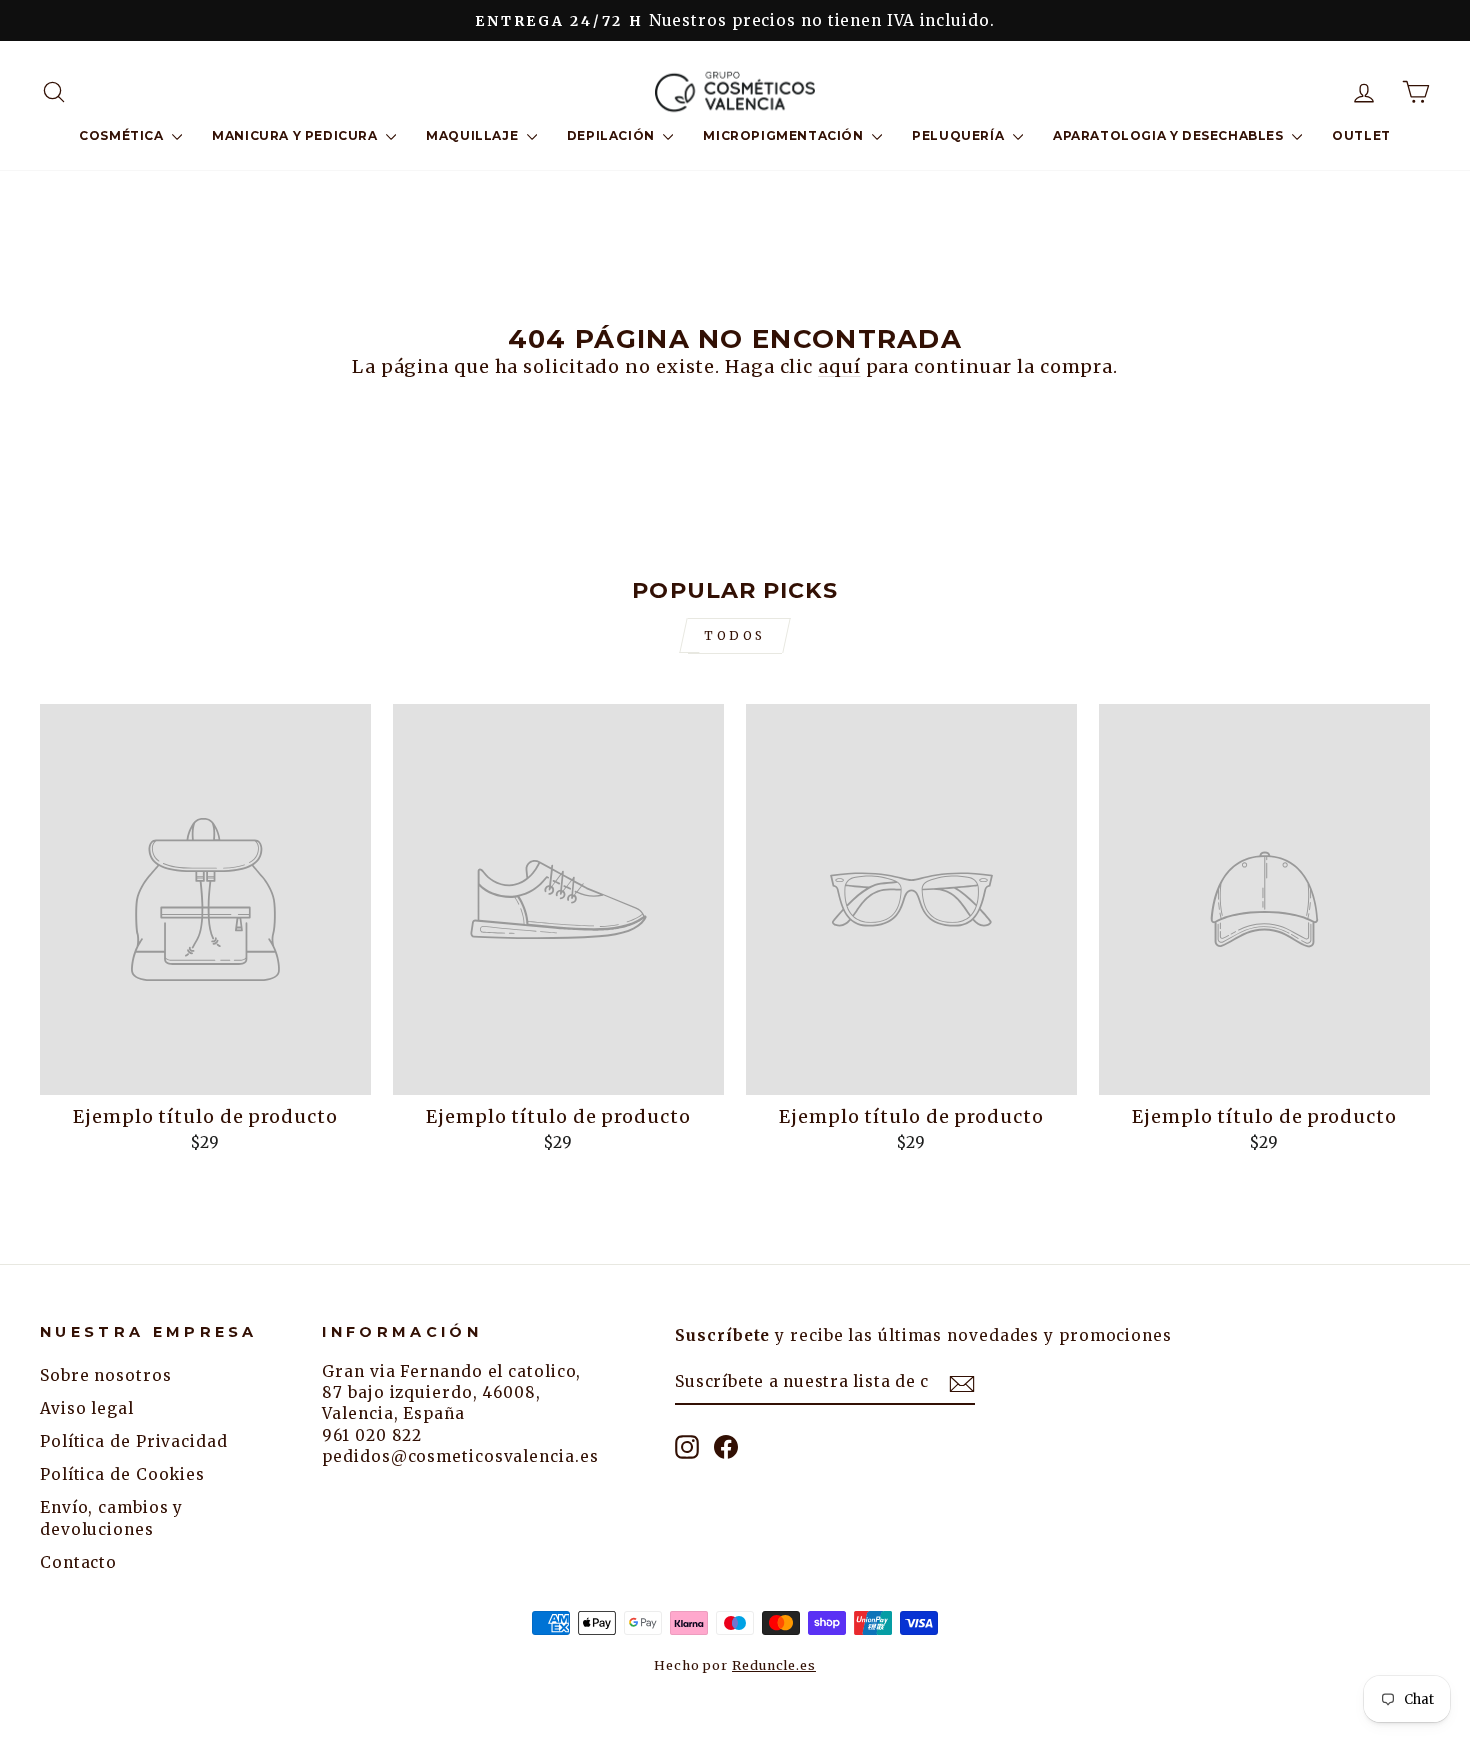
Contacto (78, 1562)
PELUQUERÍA (960, 135)
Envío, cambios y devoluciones (111, 1518)
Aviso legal (87, 1408)
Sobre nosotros (106, 1375)
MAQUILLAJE (474, 135)
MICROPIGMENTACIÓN (785, 135)
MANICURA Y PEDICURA (296, 135)
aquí (839, 366)
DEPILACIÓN (613, 135)
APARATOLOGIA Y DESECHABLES (1170, 135)
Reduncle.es (774, 1665)
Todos (735, 635)
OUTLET (1361, 135)
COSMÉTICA (123, 135)
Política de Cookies (122, 1474)
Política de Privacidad (134, 1441)
